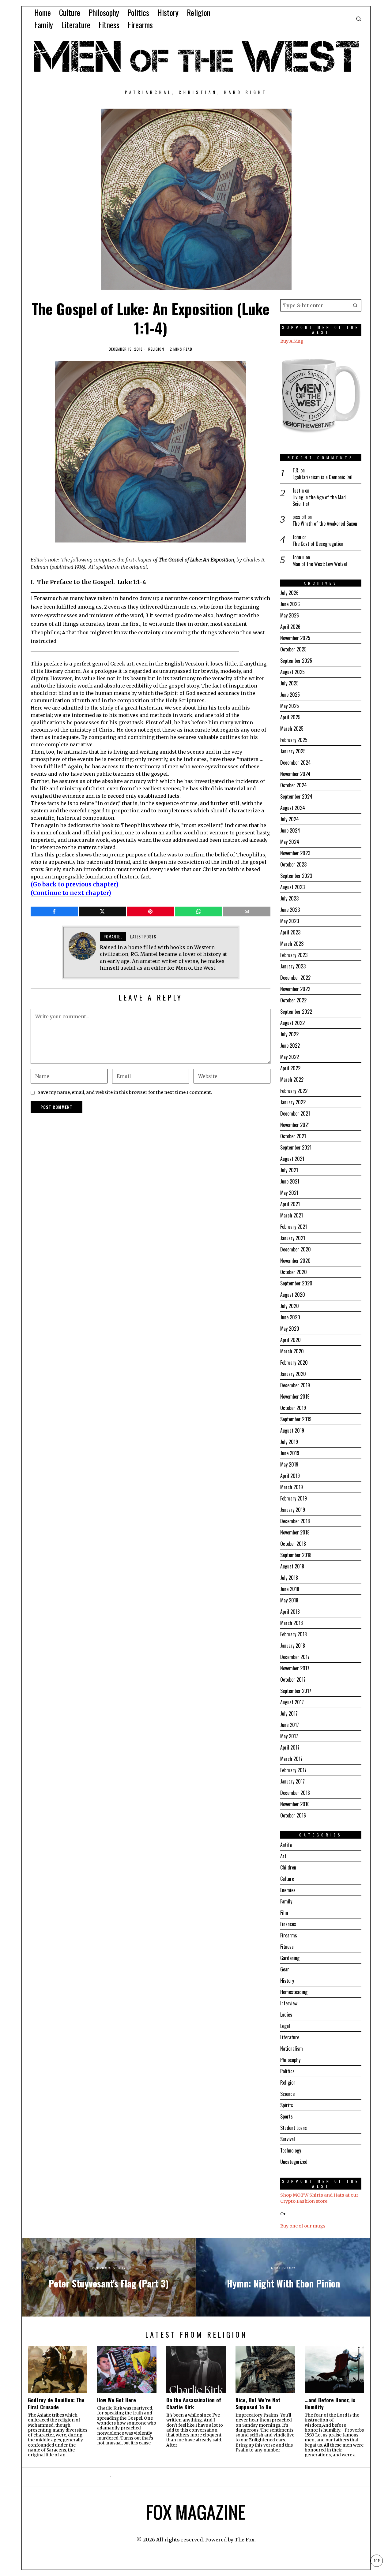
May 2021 (289, 1193)
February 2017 (293, 1770)
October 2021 (293, 1136)
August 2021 (292, 1159)
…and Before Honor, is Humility (330, 2403)
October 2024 (294, 785)
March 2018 (292, 1623)
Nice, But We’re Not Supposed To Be (258, 2403)
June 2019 (290, 1453)
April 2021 (290, 1204)
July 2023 (289, 898)
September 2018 (296, 1555)
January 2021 (293, 1238)
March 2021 (292, 1215)
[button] (355, 305)
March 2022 (292, 1079)
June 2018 (290, 1589)
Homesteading (294, 1992)
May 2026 (290, 615)
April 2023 (290, 932)
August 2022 (292, 1023)
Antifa (286, 1845)
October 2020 (294, 1272)
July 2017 (289, 1713)
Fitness (287, 1947)
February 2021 (294, 1227)
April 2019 (290, 1476)
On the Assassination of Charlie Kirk (194, 2403)
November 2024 (295, 774)
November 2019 (295, 1396)
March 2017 (291, 1759)
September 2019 (296, 1419)
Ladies (286, 2015)
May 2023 (290, 921)
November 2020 (295, 1261)
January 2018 (293, 1646)
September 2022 (296, 1012)
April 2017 (290, 1747)
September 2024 (296, 796)
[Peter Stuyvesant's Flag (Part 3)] (109, 2277)
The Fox (245, 2540)
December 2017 (295, 1657)
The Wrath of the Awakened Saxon (325, 524)
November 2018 (295, 1532)
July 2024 (290, 819)
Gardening (290, 1958)
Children (288, 1867)
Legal (285, 2026)
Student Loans (294, 2128)
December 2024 (296, 762)
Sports (286, 2116)
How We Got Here (117, 2400)
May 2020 (290, 1329)
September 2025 (296, 661)
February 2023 (294, 955)
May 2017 (289, 1736)
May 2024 (290, 842)
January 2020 (293, 1374)
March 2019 (292, 1487)
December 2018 (295, 1521)
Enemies (288, 1890)
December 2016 (295, 1793)
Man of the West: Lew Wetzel (320, 564)
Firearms (289, 1935)
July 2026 (289, 593)
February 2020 (294, 1363)
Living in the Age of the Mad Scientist (319, 501)
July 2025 (289, 683)
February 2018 (294, 1634)
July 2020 (290, 1306)
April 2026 (290, 627)
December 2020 (296, 1249)
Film (284, 1913)
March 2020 (292, 1351)
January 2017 (292, 1781)
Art (283, 1856)
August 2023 (292, 887)
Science (287, 2094)
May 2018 (289, 1600)
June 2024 (290, 830)
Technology (291, 2150)
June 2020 (290, 1317)
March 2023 (292, 944)
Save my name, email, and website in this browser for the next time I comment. (125, 1092)
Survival (288, 2139)
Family (286, 1901)
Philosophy (290, 2060)
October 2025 (293, 649)
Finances (288, 1924)
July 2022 (289, 1034)
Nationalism (292, 2048)
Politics (287, 2071)
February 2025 (294, 740)
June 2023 (290, 910)
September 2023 (296, 876)
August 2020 (293, 1295)
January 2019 (293, 1510)
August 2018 (292, 1566)
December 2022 (295, 978)
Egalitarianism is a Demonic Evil (322, 477)
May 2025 (290, 706)
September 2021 (296, 1147)
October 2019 (293, 1408)
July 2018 (289, 1578)
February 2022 (294, 1091)
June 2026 (290, 604)
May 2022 (290, 1057)
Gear (285, 1969)
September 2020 (296, 1283)
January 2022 (293, 1102)
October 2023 (293, 864)
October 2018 (293, 1544)
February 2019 (294, 1498)
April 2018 (290, 1612)
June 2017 (290, 1725)
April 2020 (290, 1340)
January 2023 (293, 966)
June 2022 (290, 1046)
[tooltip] (54, 911)
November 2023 (295, 853)
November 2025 (295, 638)
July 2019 (289, 1442)
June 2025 (290, 695)
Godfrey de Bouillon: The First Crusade (56, 2403)
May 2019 (289, 1464)
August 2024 (293, 808)
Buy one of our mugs (303, 2226)
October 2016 (293, 1815)
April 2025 (290, 717)
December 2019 (295, 1385)
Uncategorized (294, 2162)
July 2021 (289, 1170)
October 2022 (293, 1000)
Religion (156, 349)
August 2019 (292, 1430)
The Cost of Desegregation (318, 544)
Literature (290, 2037)
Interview (289, 2003)
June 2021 (290, 1181)
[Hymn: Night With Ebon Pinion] (283, 2277)
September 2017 (296, 1691)
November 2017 (295, 1668)
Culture (287, 1879)
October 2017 (293, 1679)
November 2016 (295, 1804)
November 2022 (295, 989)
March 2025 (292, 729)
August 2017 (292, 1702)
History (287, 1981)
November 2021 (295, 1125)
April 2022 (290, 1068)
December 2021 (295, 1113)
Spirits (287, 2105)
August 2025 (292, 672)
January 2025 (293, 751)
